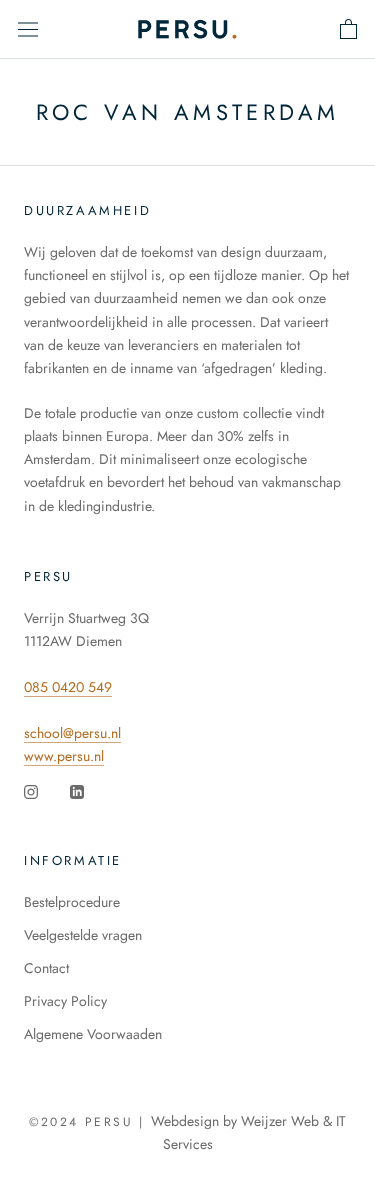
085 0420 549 (68, 687)
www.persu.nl (64, 756)
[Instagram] (31, 790)
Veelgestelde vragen (83, 935)
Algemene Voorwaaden (93, 1034)
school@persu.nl (72, 733)
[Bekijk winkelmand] (348, 29)
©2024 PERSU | (90, 1122)
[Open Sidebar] (28, 29)
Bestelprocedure (72, 902)
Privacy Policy (65, 1001)
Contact (46, 968)
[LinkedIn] (77, 790)
